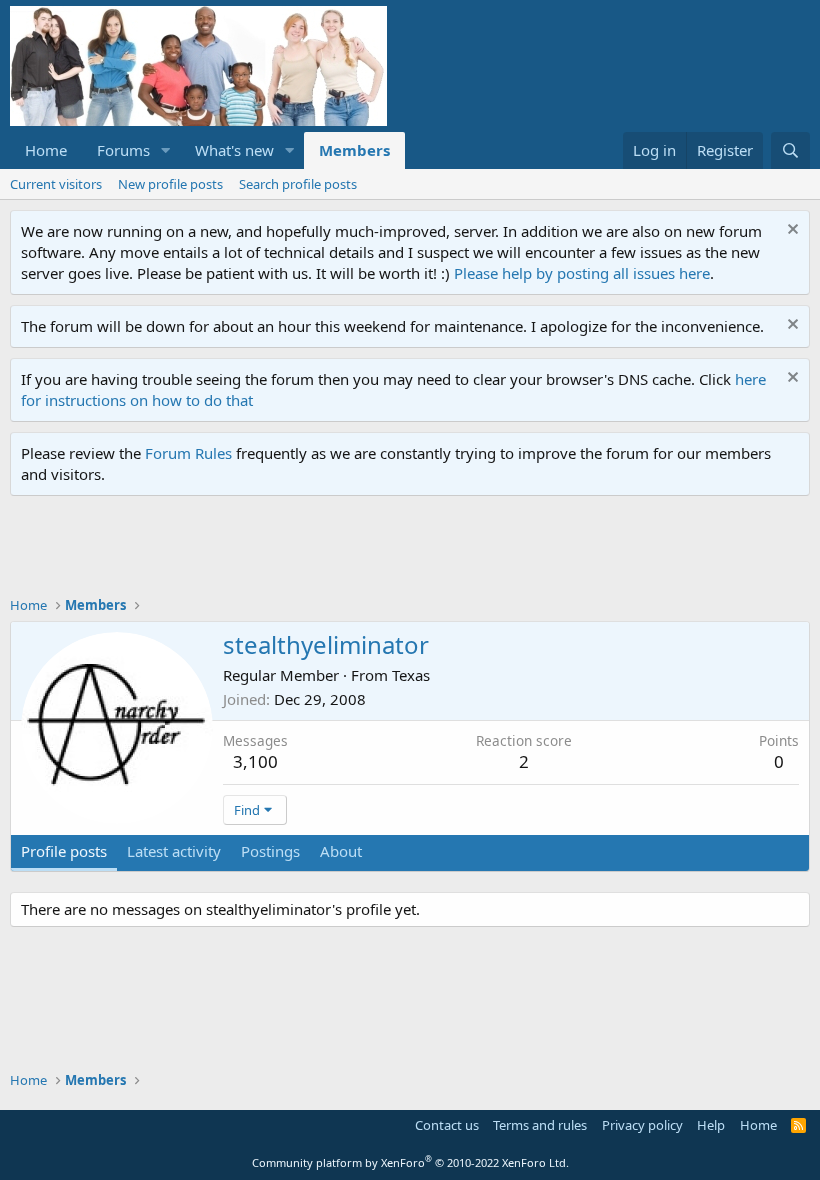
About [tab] (341, 851)
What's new (234, 150)
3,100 (255, 761)
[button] (166, 150)
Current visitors (56, 184)
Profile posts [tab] (64, 851)
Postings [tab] (270, 851)
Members (354, 150)
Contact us (447, 1125)
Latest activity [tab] (174, 851)
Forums (123, 150)
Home (46, 150)
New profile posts (170, 184)
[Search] (790, 150)
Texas (411, 675)
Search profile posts (298, 184)
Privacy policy (642, 1125)
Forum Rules (188, 453)
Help (711, 1125)
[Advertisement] (374, 551)
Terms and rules (540, 1125)
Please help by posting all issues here (582, 273)
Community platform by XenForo (410, 1162)
